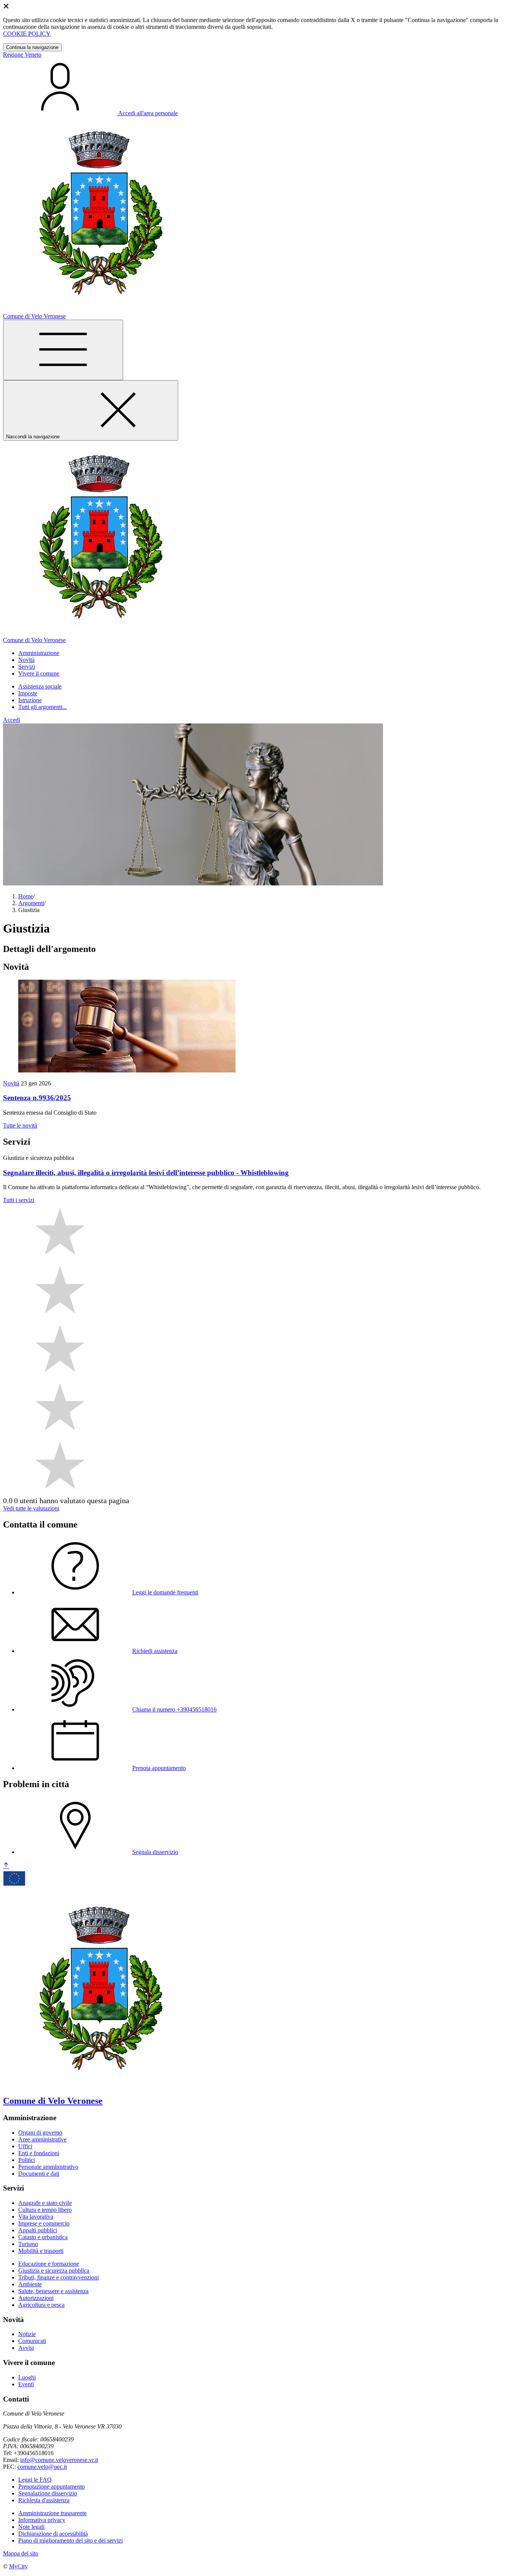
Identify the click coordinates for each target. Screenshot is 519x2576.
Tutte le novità (20, 1125)
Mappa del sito (21, 2553)
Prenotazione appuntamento (51, 2486)
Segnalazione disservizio (48, 2493)
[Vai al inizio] (6, 1866)
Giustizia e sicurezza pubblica (54, 2271)
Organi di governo (40, 2133)
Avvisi (26, 2348)
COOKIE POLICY (27, 34)
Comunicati (32, 2341)
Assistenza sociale (40, 686)
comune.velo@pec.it (42, 2467)
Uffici (25, 2146)
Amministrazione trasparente (52, 2513)
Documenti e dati (39, 2174)
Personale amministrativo (48, 2167)
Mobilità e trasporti (41, 2251)
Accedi (12, 720)
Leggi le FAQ (35, 2480)
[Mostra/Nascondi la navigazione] (63, 350)
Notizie (27, 2334)
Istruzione (30, 700)
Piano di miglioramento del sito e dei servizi (70, 2540)
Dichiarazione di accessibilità (53, 2534)
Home (26, 896)
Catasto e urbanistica (43, 2237)
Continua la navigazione (32, 47)
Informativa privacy (42, 2520)
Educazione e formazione (49, 2264)
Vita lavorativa (36, 2217)
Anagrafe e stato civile (45, 2203)
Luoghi (27, 2377)
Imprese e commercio (44, 2223)
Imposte (28, 693)
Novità (11, 1083)
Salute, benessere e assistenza (53, 2291)
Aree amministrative (42, 2139)
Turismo (28, 2244)
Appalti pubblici (38, 2230)
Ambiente (30, 2284)
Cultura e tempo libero (45, 2210)
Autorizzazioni (36, 2298)
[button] (39, 653)
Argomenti (31, 903)
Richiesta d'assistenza (44, 2500)
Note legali (31, 2527)
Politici (27, 2160)
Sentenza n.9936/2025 (37, 1098)
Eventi (26, 2384)
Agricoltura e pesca (41, 2305)
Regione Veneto (22, 55)
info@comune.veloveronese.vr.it (59, 2460)
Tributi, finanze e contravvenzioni (59, 2277)
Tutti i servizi (19, 1200)
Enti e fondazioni (39, 2153)
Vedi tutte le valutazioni (31, 1508)
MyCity (18, 2566)
